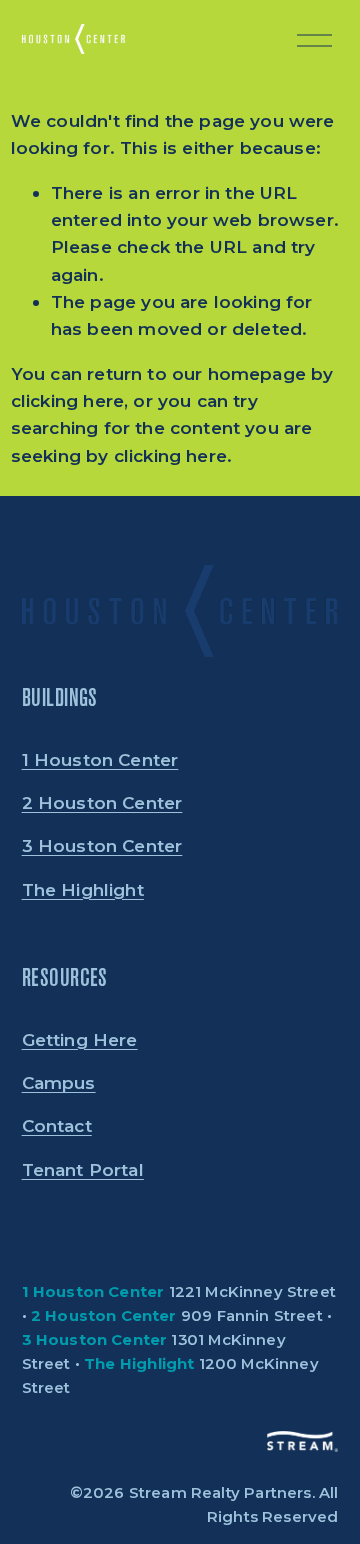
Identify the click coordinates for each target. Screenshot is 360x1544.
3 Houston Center (102, 845)
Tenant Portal (83, 1169)
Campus (59, 1082)
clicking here (67, 400)
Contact (57, 1125)
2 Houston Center (102, 802)
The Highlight (83, 889)
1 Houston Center (100, 759)
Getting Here (80, 1039)
